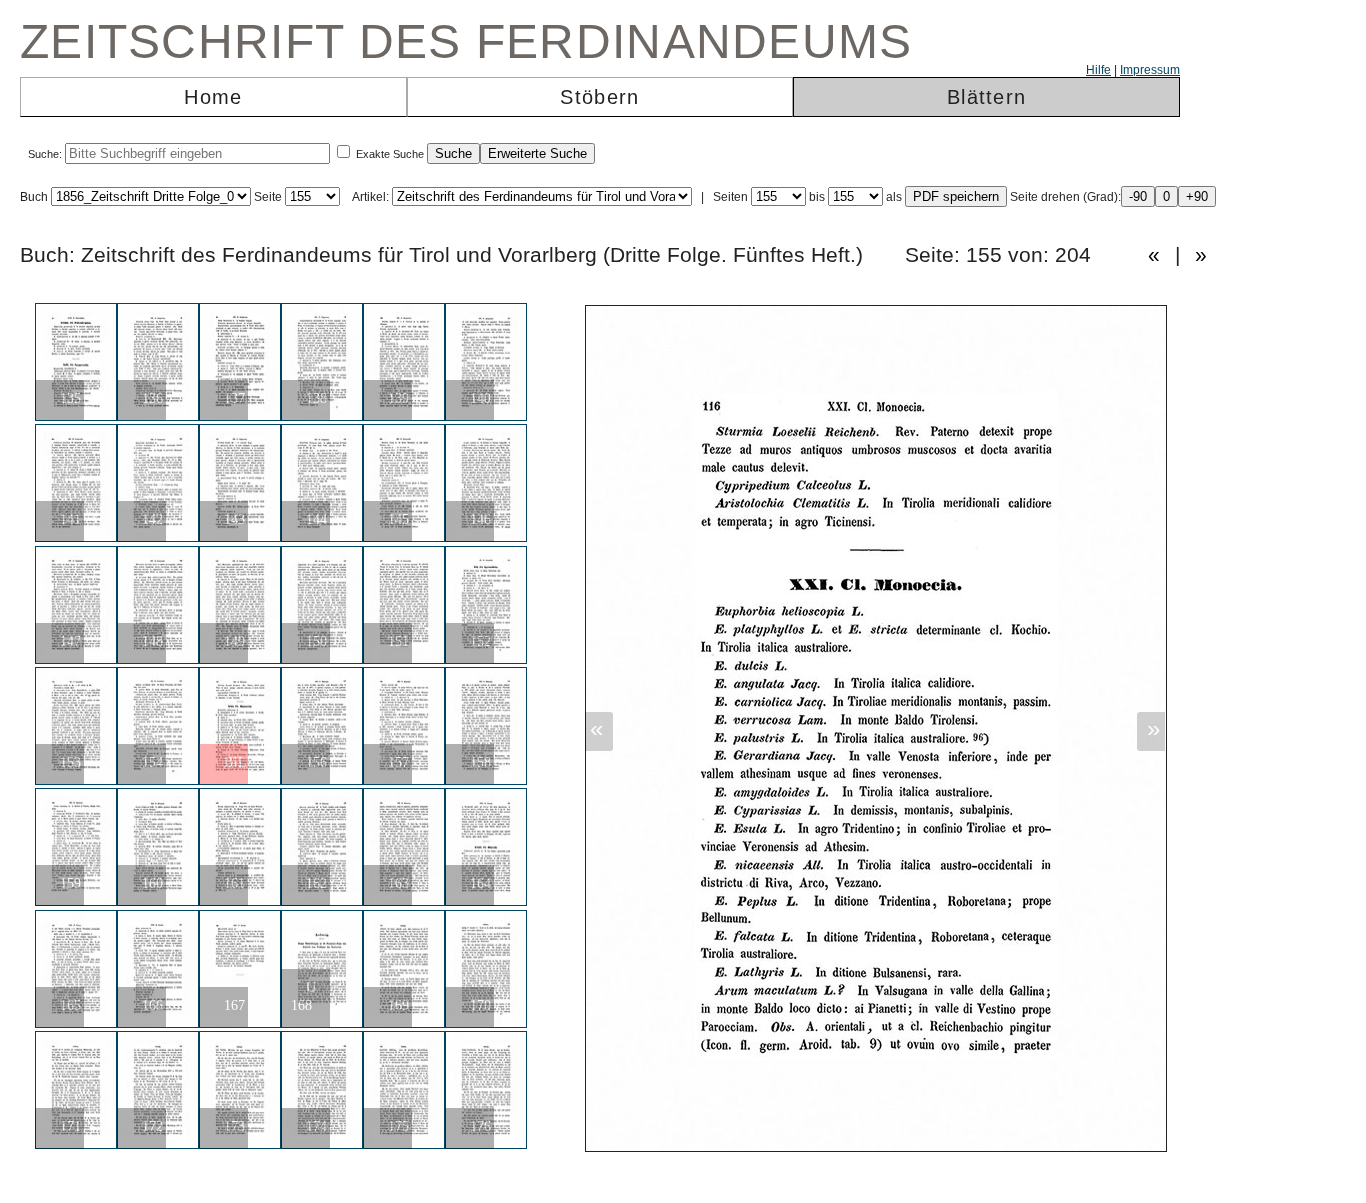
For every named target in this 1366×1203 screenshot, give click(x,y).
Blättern (986, 97)
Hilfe (1098, 70)
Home (213, 97)
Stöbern (599, 97)
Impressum (1150, 70)
